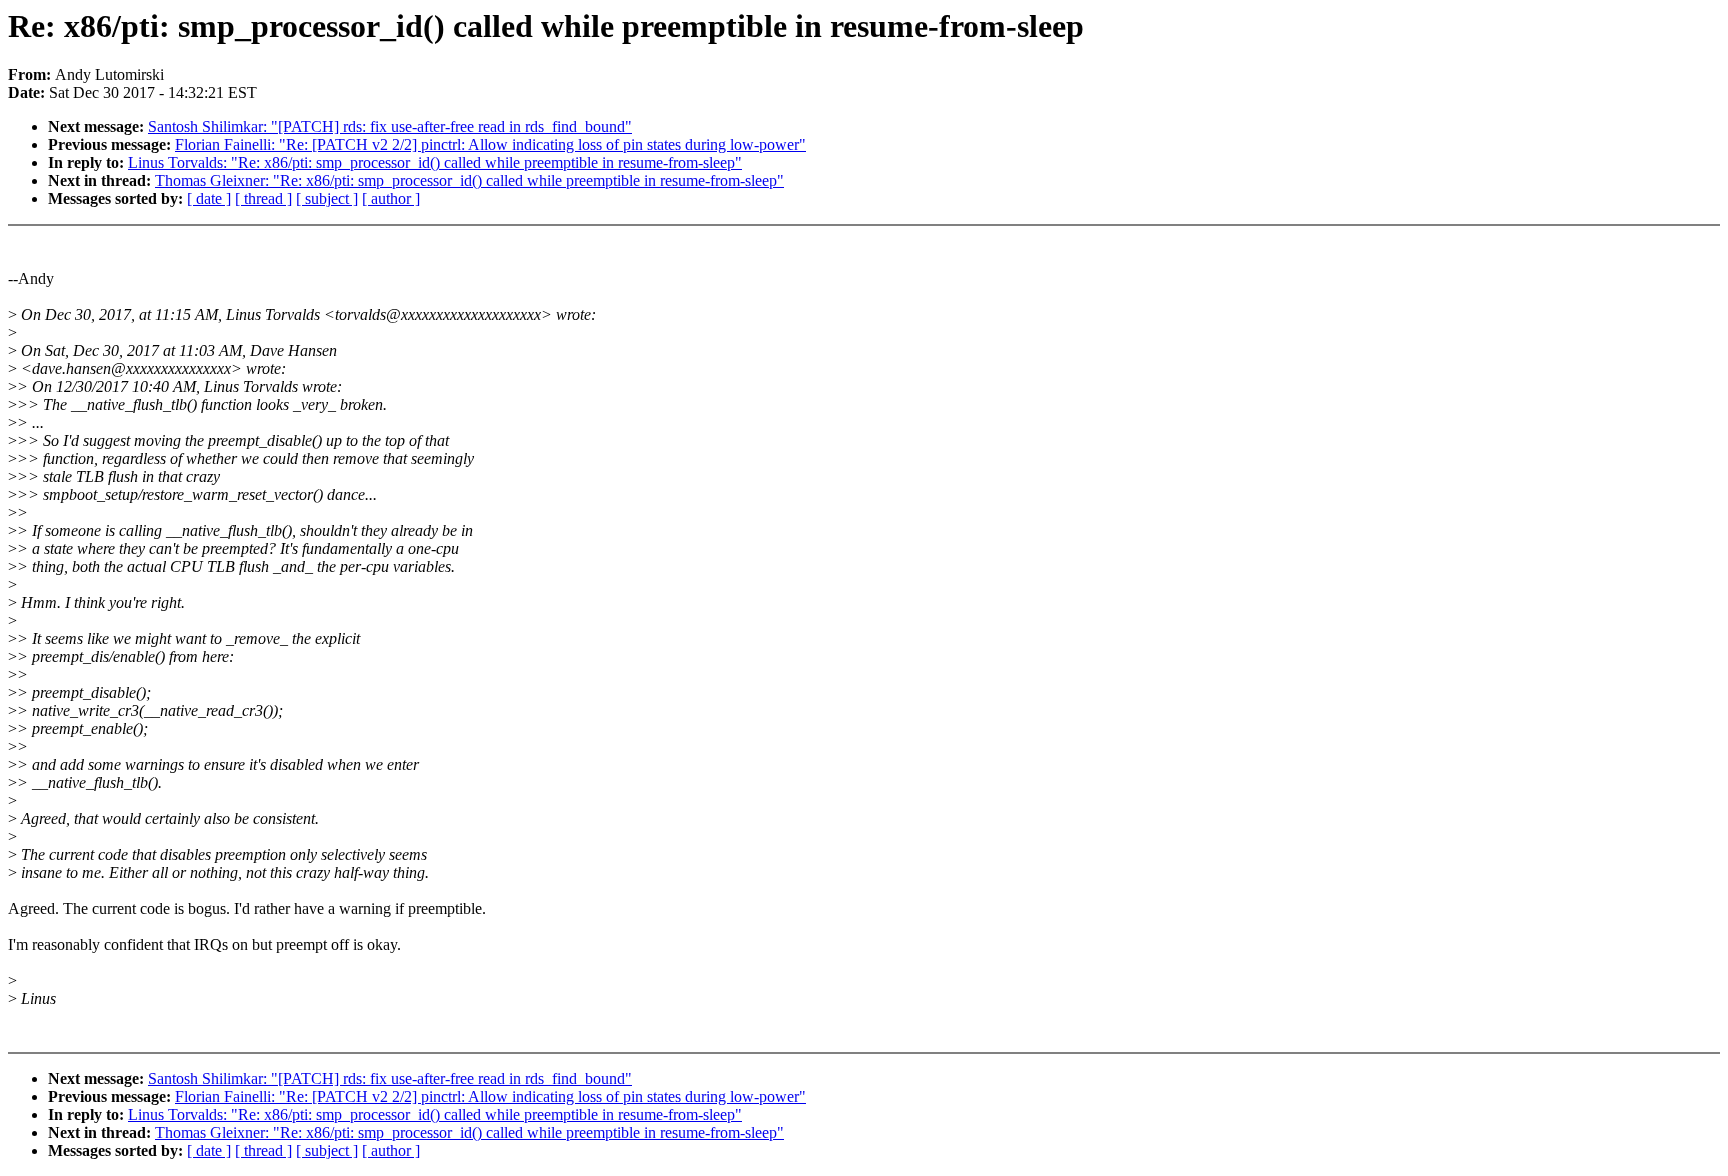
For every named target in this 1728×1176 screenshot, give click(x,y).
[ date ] (209, 198)
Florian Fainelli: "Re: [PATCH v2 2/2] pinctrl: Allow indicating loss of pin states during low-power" (490, 144)
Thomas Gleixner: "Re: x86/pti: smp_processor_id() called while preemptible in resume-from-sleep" (469, 180)
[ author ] (391, 198)
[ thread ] (263, 198)
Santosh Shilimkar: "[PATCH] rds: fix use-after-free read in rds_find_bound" (390, 126)
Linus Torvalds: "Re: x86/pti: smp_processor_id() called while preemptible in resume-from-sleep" (435, 162)
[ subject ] (327, 198)
